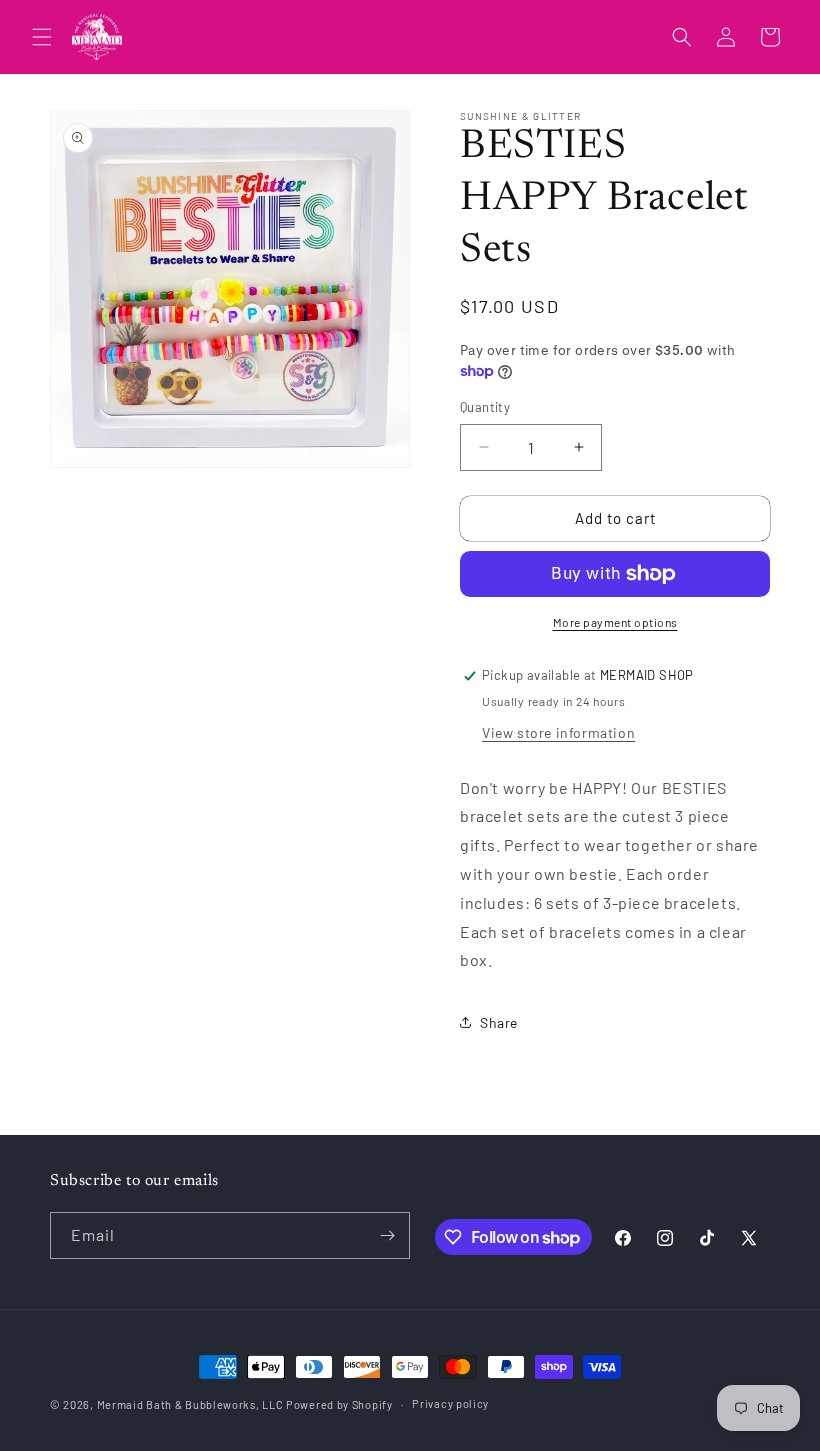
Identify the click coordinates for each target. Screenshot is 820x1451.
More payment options (615, 622)
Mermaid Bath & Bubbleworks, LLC (190, 1404)
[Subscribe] (387, 1235)
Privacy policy (450, 1403)
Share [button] (499, 1022)
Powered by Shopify (339, 1404)
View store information (558, 732)
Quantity (485, 407)
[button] (42, 37)
